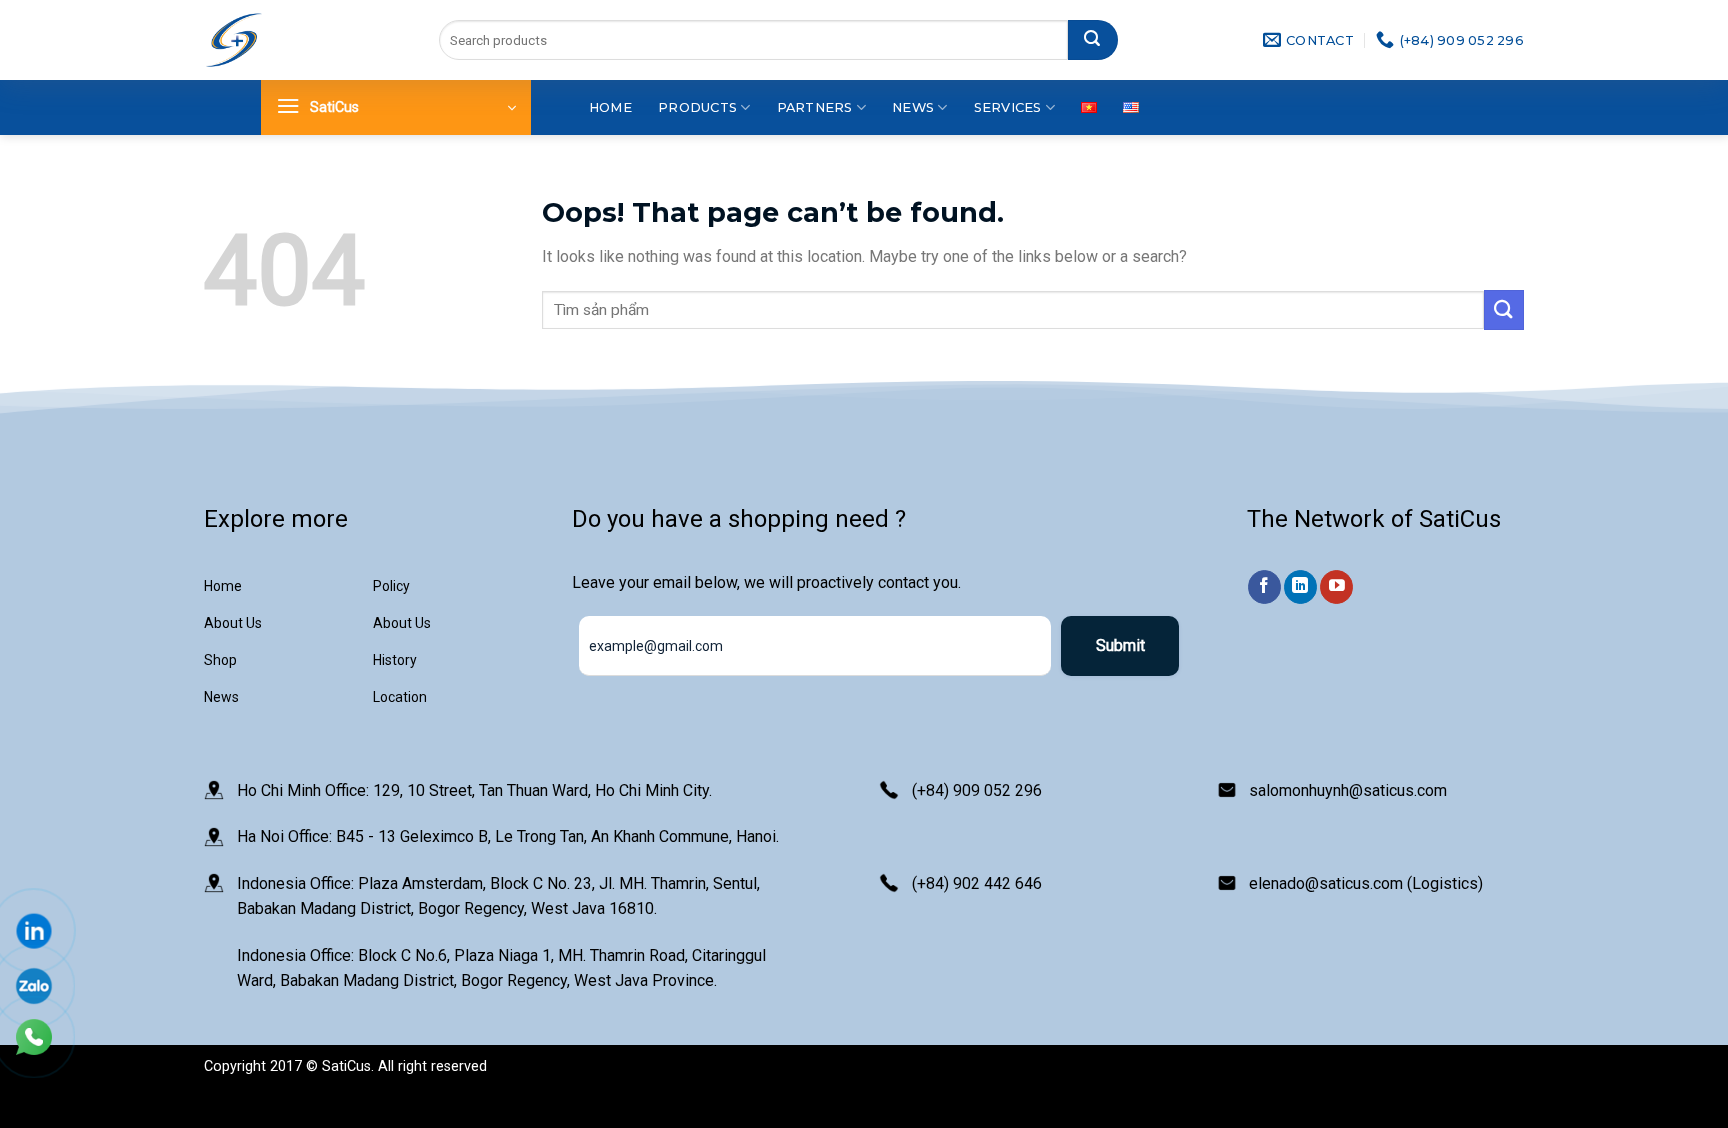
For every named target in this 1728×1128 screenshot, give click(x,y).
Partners (815, 107)
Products (697, 107)
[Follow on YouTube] (1336, 587)
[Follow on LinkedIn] (1300, 587)
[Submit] (1093, 40)
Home (610, 107)
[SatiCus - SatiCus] (234, 40)
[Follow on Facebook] (1264, 587)
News (913, 107)
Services (1008, 107)
